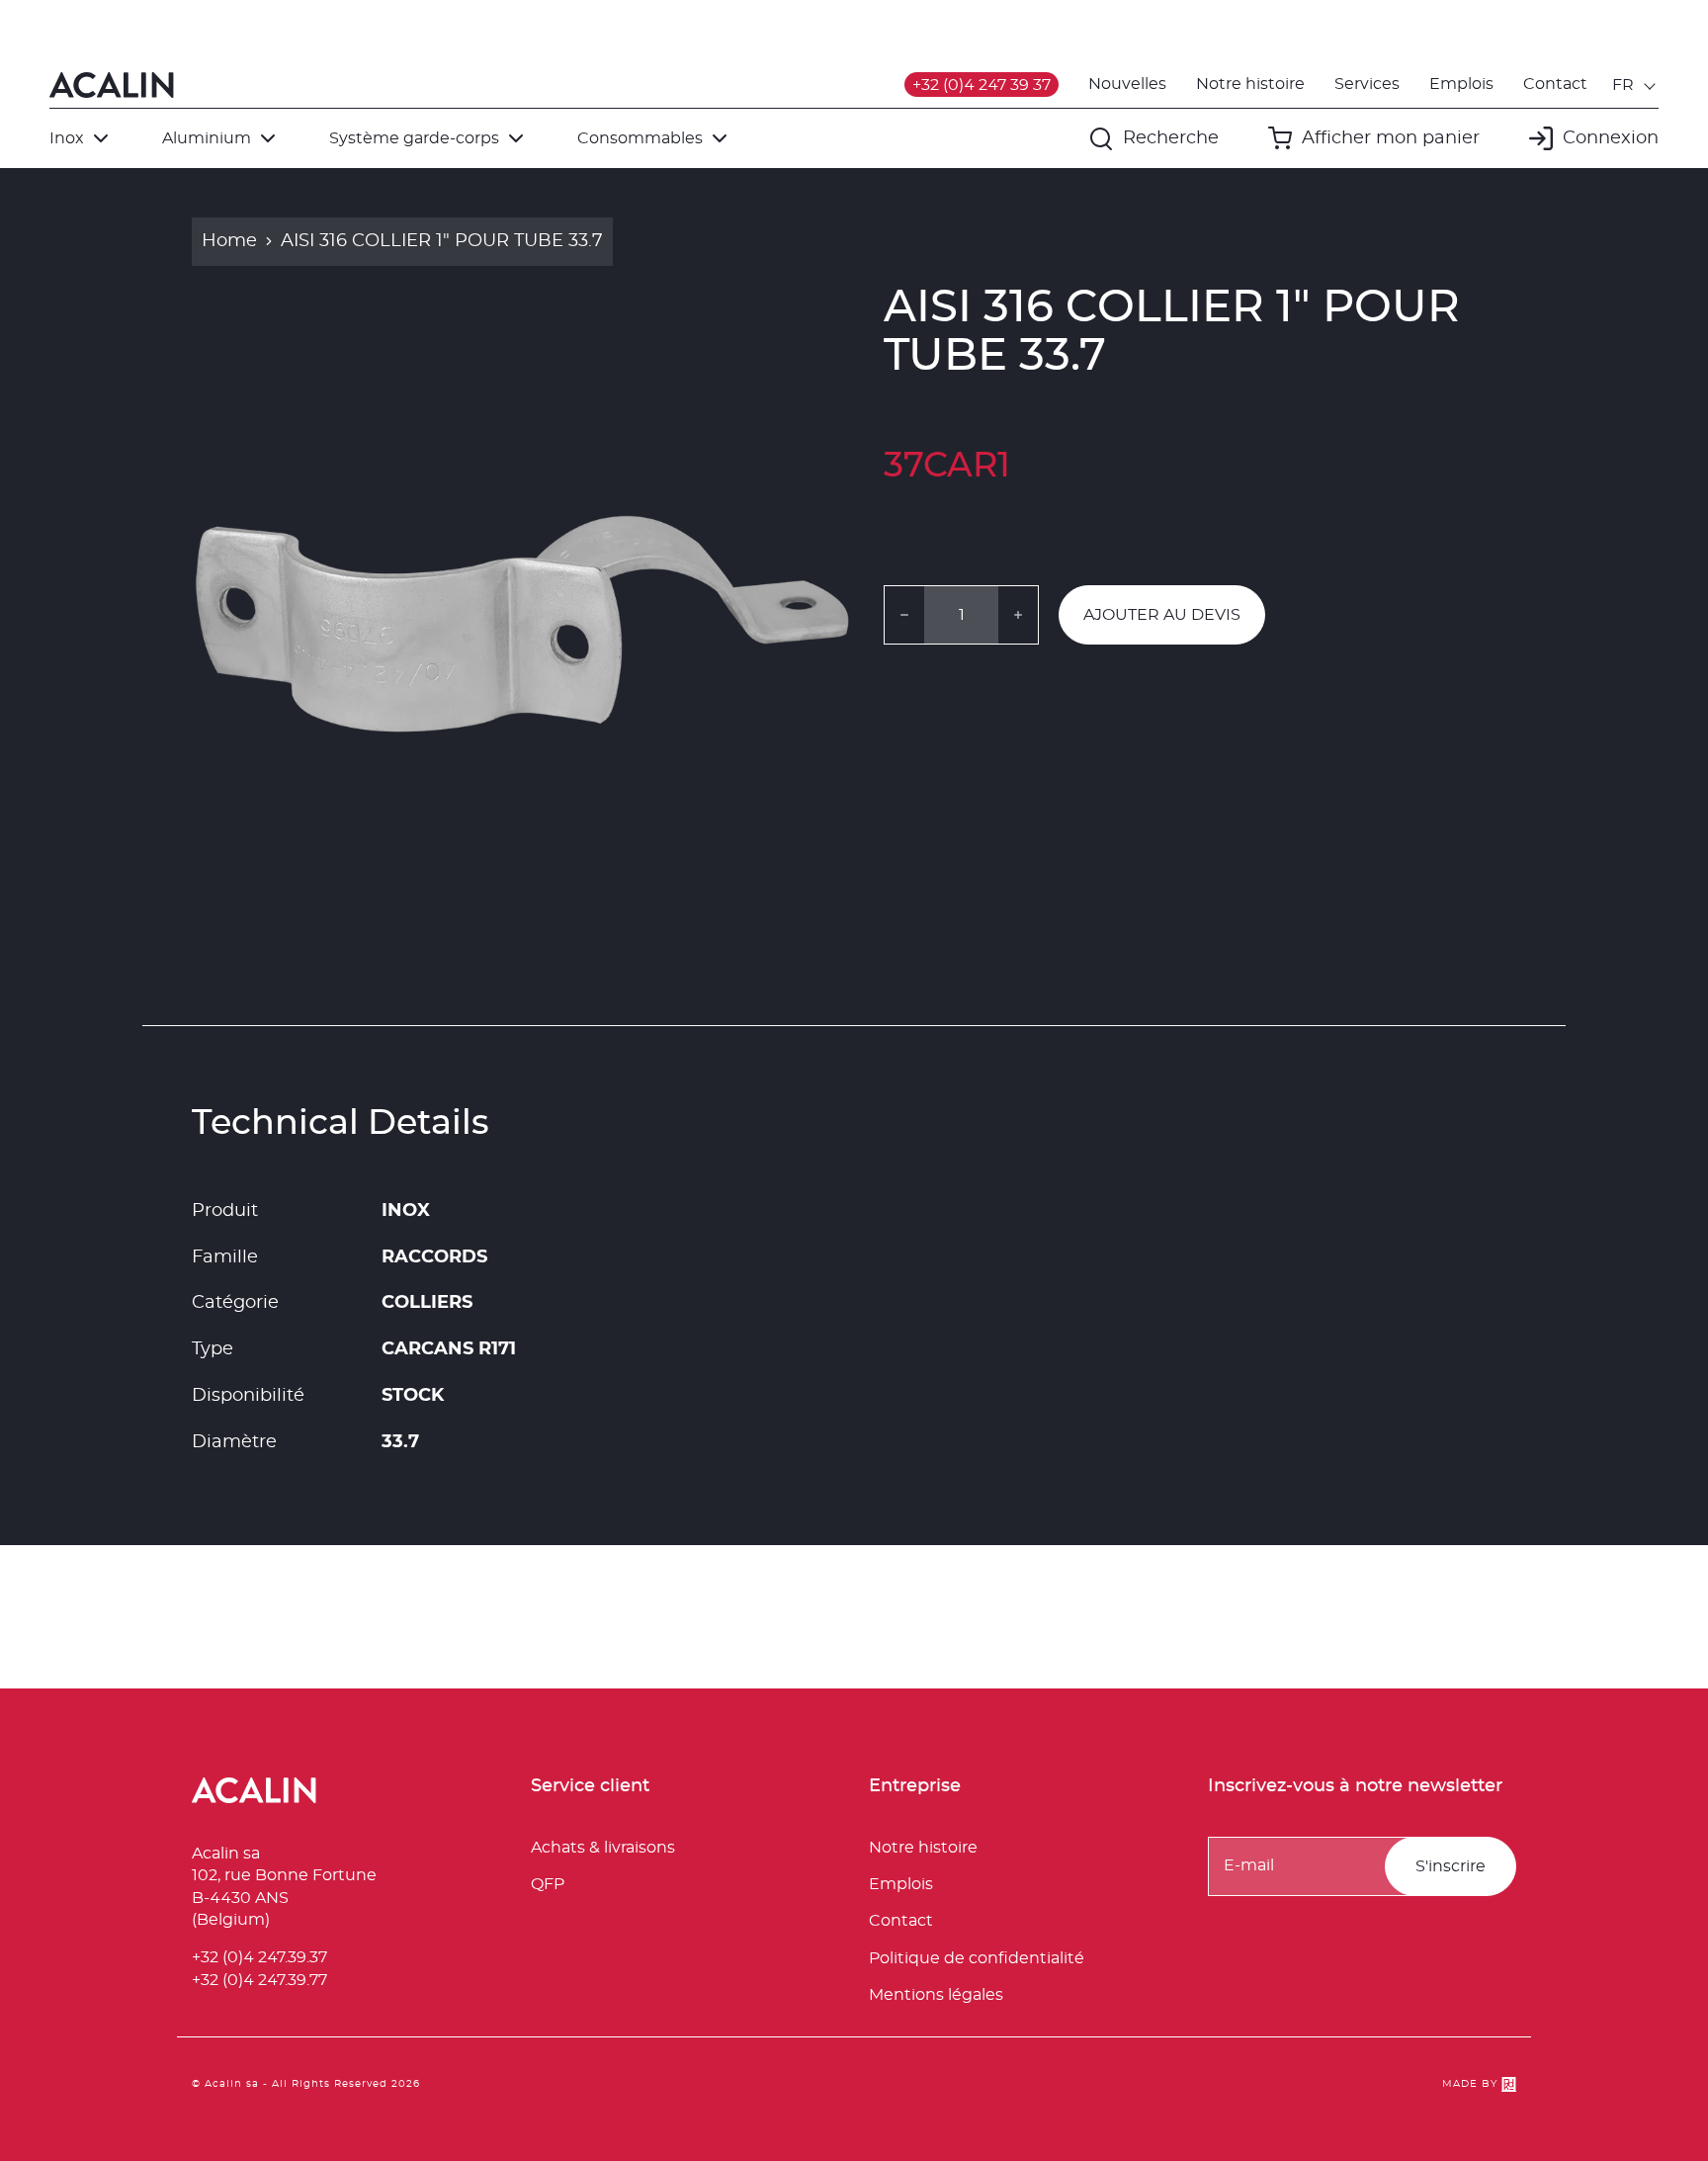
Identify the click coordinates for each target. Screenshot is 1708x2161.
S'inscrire (1451, 1866)
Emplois (1461, 84)
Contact (1555, 84)
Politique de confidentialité (977, 1958)
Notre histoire (1250, 84)
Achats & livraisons (603, 1848)
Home (229, 241)
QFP (548, 1884)
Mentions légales (936, 1995)
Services (1367, 84)
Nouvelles (1127, 84)
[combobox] (1635, 85)
